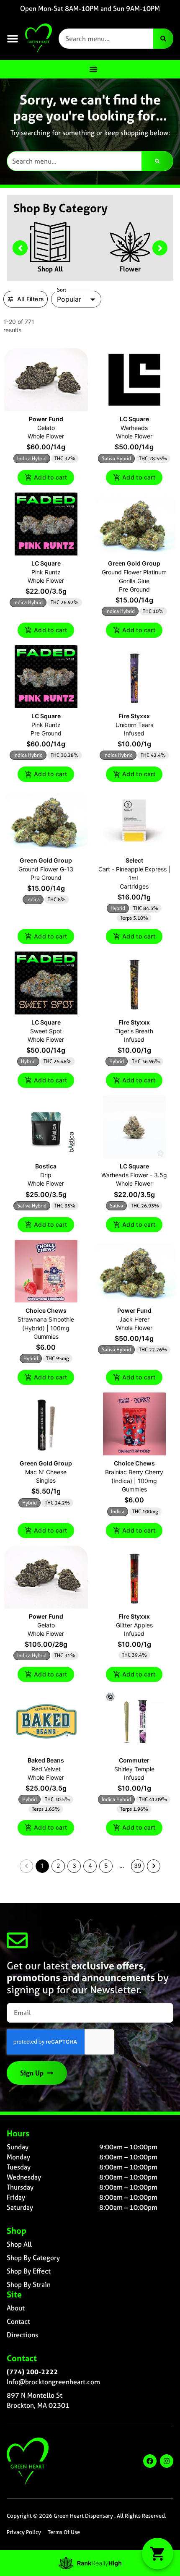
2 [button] (58, 1866)
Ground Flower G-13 (46, 869)
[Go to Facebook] (150, 2461)
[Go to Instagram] (167, 2461)
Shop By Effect (29, 2271)
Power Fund (46, 419)
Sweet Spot (46, 1031)
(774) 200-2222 (32, 2372)
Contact (18, 2321)
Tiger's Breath (134, 1031)
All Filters (31, 299)
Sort (62, 290)
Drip (46, 1175)
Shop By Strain (29, 2284)
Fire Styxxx (134, 716)
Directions (22, 2335)
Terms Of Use (64, 2532)
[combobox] (106, 39)
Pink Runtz (46, 572)
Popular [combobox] (69, 299)
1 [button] (42, 1866)
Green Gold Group (134, 563)
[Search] (163, 39)
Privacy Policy (24, 2532)
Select (134, 860)
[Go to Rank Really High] (90, 2563)
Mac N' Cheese (46, 1472)
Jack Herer (134, 1319)
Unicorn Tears (134, 725)
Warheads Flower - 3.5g (134, 1175)
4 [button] (90, 1866)
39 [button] (138, 1866)
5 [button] (106, 1866)
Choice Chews (46, 1310)
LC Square (134, 419)
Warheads (134, 428)
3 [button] (74, 1866)
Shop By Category (33, 2258)
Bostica (46, 1166)
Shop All (50, 269)
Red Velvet (46, 1769)
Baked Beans (46, 1760)
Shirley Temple (134, 1769)
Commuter (134, 1760)
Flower (130, 269)
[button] (13, 39)
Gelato (46, 428)
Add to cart (50, 477)
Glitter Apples (134, 1625)
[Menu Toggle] (93, 69)
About (16, 2308)
